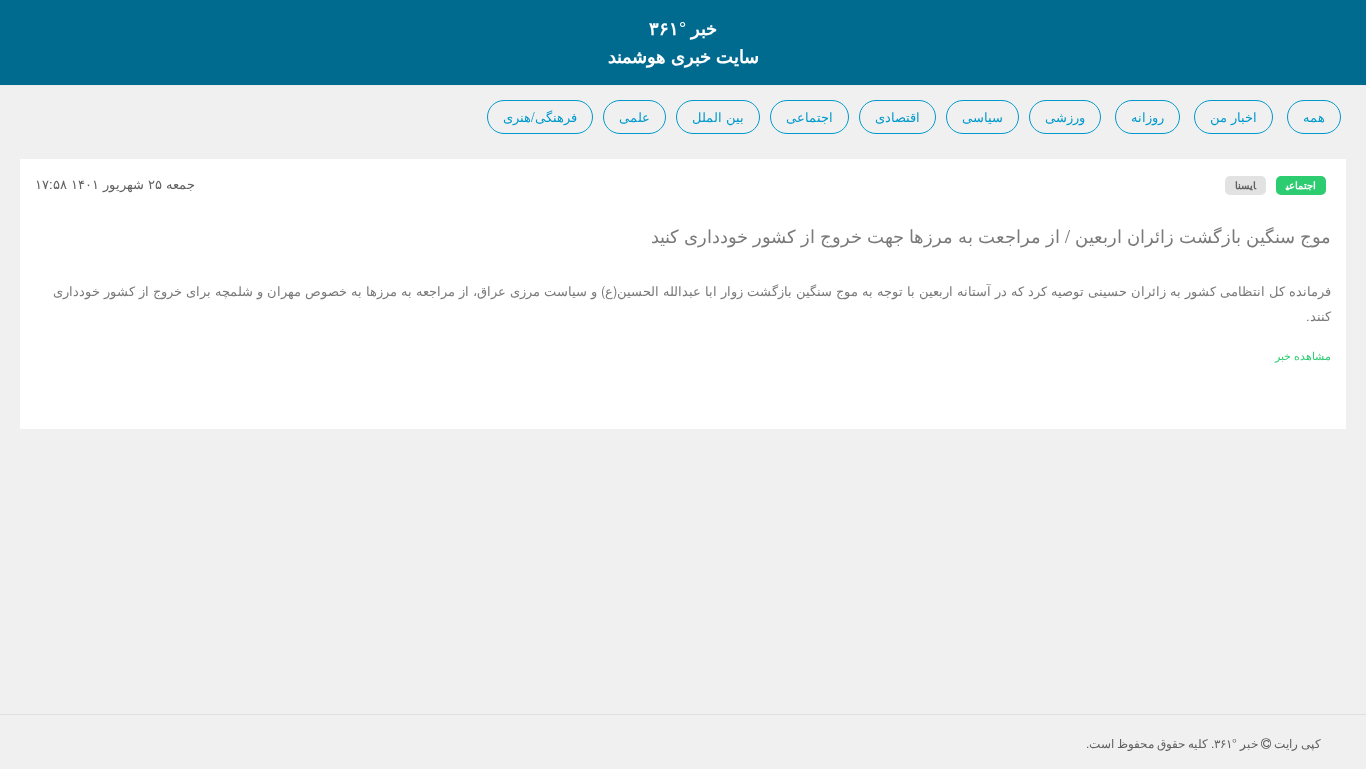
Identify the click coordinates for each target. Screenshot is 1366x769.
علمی (634, 116)
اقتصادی (897, 116)
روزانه (1147, 116)
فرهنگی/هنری (540, 116)
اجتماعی (809, 116)
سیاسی (982, 116)
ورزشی (1065, 116)
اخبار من (1233, 116)
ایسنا (1245, 185)
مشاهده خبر (1303, 355)
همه (1314, 116)
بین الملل (718, 116)
